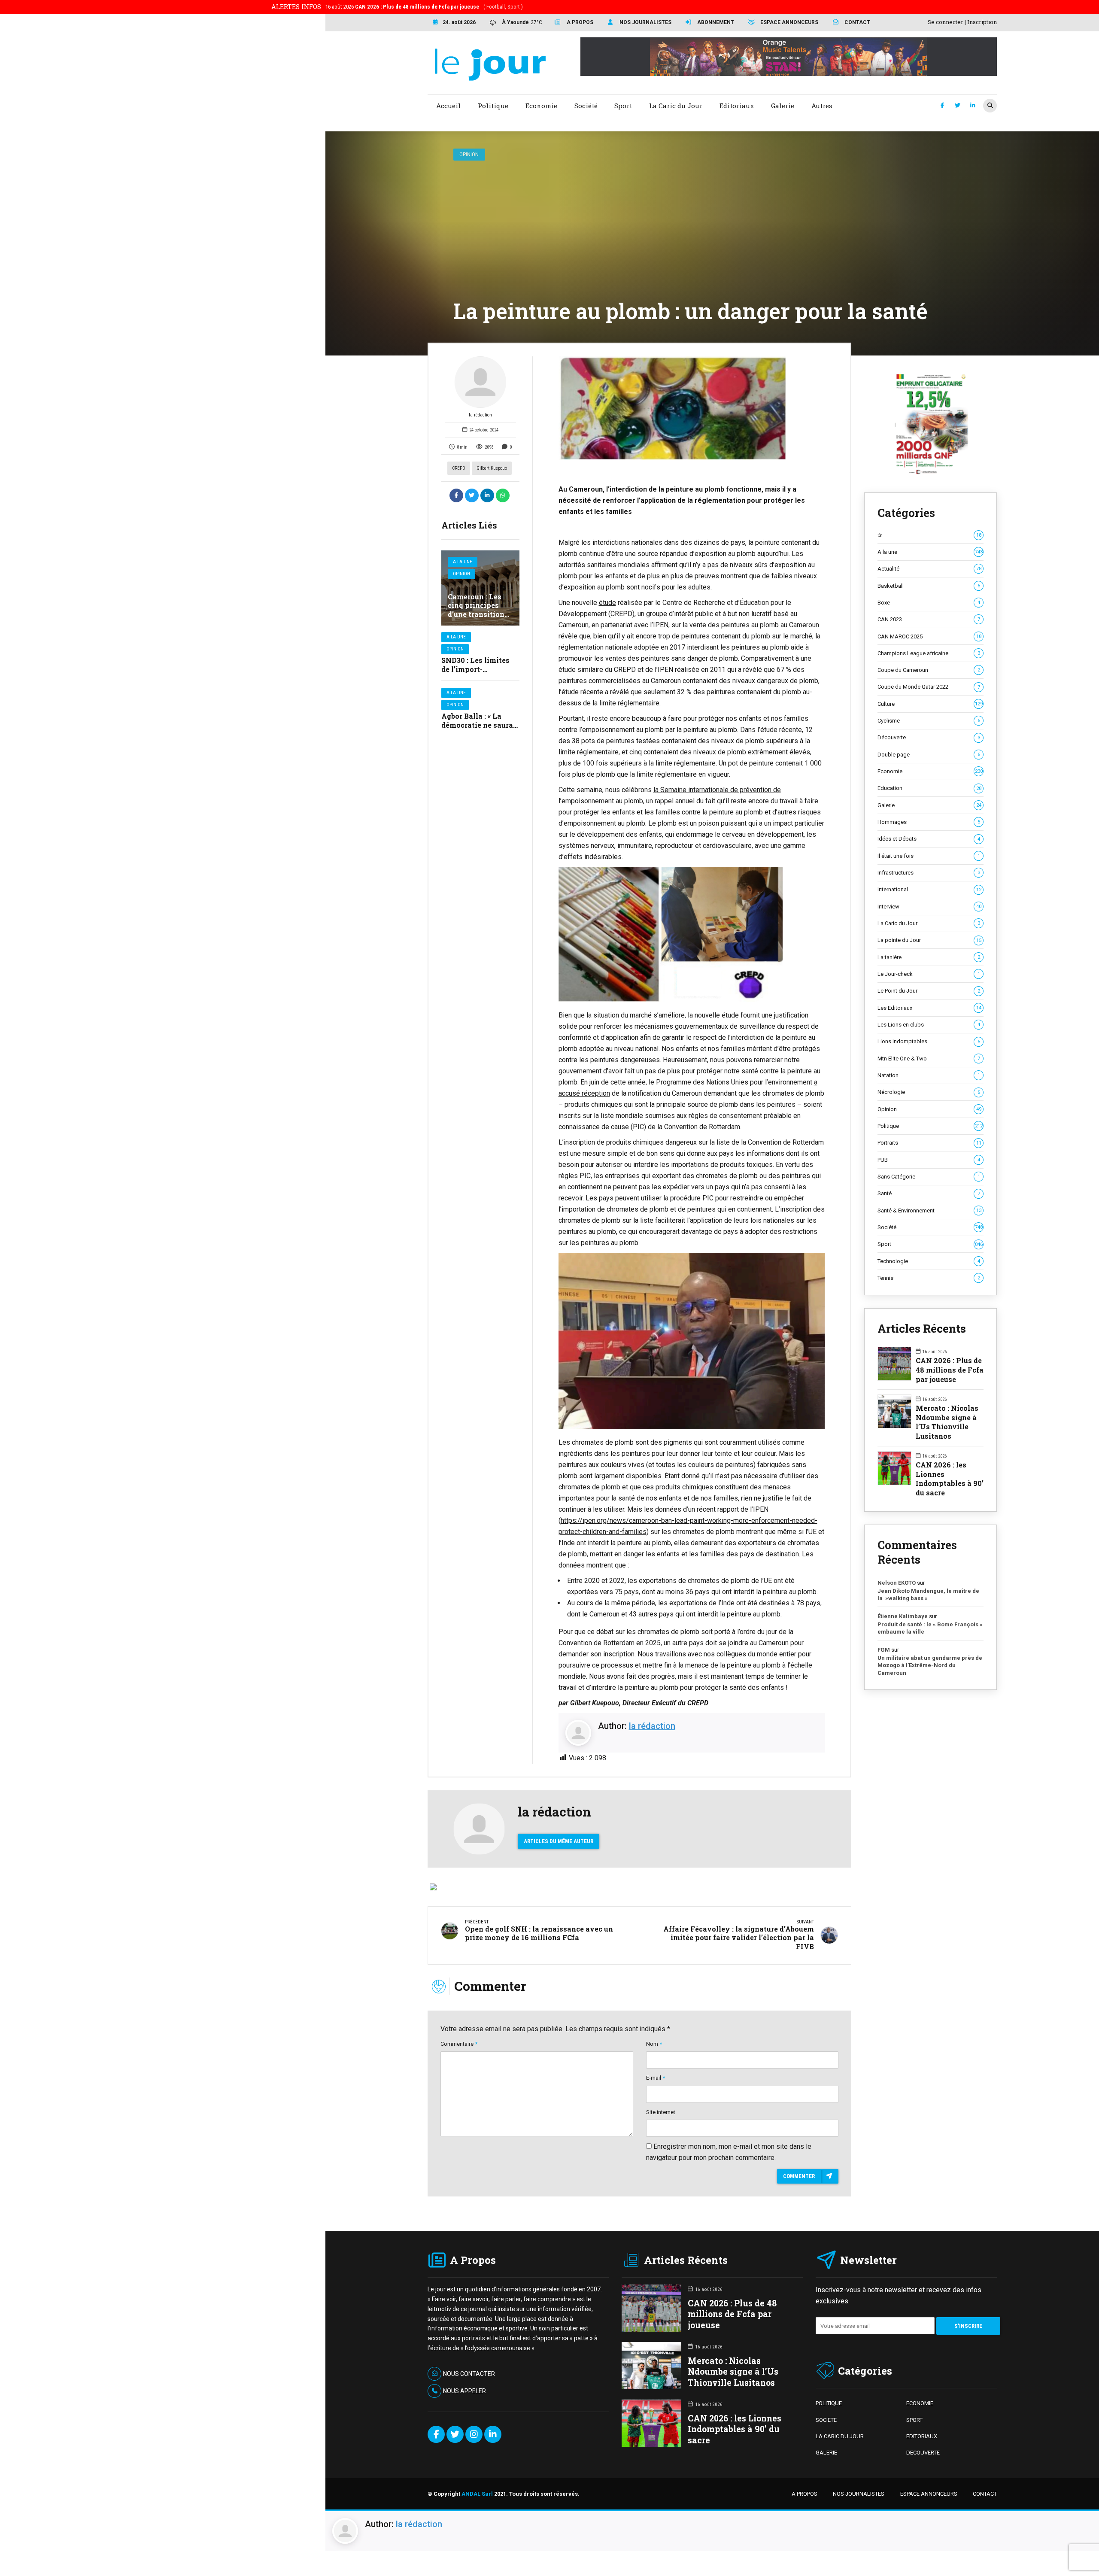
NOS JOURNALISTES (859, 2494)
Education (929, 788)
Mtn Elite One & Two (929, 1059)
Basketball (929, 586)
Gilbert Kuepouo (492, 468)
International (929, 889)
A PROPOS (805, 2494)
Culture (930, 704)
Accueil (448, 106)
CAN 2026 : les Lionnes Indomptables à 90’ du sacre (950, 1479)
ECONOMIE (920, 2403)
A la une (463, 562)
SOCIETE (826, 2420)
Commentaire (459, 2044)
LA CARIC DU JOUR (840, 2436)
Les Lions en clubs (929, 1025)
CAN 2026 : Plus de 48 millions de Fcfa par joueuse (950, 1370)
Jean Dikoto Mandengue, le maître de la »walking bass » (928, 1595)
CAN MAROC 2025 (929, 636)
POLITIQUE (829, 2403)
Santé (929, 1193)
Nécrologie (929, 1092)
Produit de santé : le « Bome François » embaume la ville (930, 1628)
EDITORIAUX (922, 2436)
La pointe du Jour (929, 940)
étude (607, 603)
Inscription (982, 22)
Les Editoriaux (929, 1008)
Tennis (929, 1278)
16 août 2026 (424, 7)
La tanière (929, 957)
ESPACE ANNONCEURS (929, 2494)
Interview (929, 907)
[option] (692, 408)
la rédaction (480, 415)
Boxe (929, 603)
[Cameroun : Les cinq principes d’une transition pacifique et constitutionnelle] (480, 588)
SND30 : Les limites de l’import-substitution (475, 669)
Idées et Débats (929, 839)
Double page (929, 755)
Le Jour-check (929, 974)
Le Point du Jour (929, 991)
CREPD (459, 468)
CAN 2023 (929, 619)
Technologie (929, 1261)
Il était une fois (929, 856)
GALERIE (826, 2453)
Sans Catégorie (929, 1177)
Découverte (929, 737)
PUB (929, 1160)
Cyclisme (929, 721)
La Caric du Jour (929, 923)
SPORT (914, 2420)
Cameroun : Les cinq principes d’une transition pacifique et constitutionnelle (479, 614)
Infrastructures (929, 873)
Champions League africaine (929, 653)
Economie (930, 771)
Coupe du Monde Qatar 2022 (929, 687)
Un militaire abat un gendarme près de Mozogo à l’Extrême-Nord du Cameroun (930, 1665)
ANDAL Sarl (477, 2494)
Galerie (929, 805)
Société (930, 1227)
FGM (884, 1650)
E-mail (656, 2078)
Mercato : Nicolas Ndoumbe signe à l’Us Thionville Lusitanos (947, 1422)
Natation (929, 1075)
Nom (654, 2044)
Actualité (929, 569)
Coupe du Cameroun (929, 670)
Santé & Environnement (929, 1211)
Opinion (469, 154)
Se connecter (946, 22)
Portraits (929, 1143)
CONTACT (985, 2494)
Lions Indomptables (929, 1041)
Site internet (661, 2112)
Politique (930, 1126)
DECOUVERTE (923, 2453)
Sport (930, 1244)
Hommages (929, 822)
